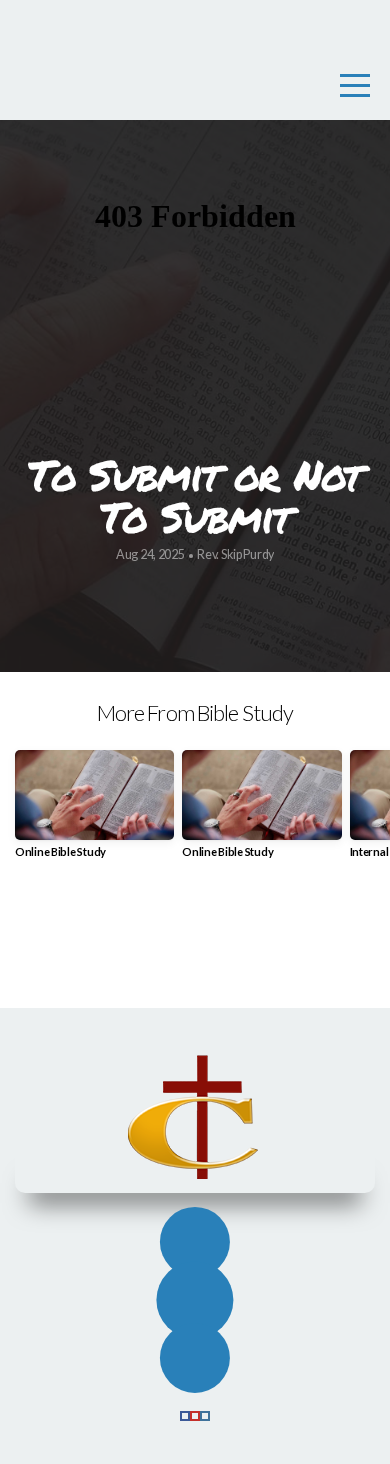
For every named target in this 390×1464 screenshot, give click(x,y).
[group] (94, 811)
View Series (194, 943)
